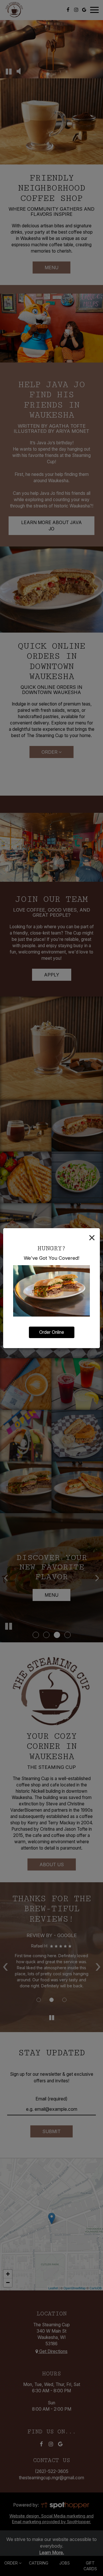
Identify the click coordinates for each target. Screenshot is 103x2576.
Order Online (52, 1332)
